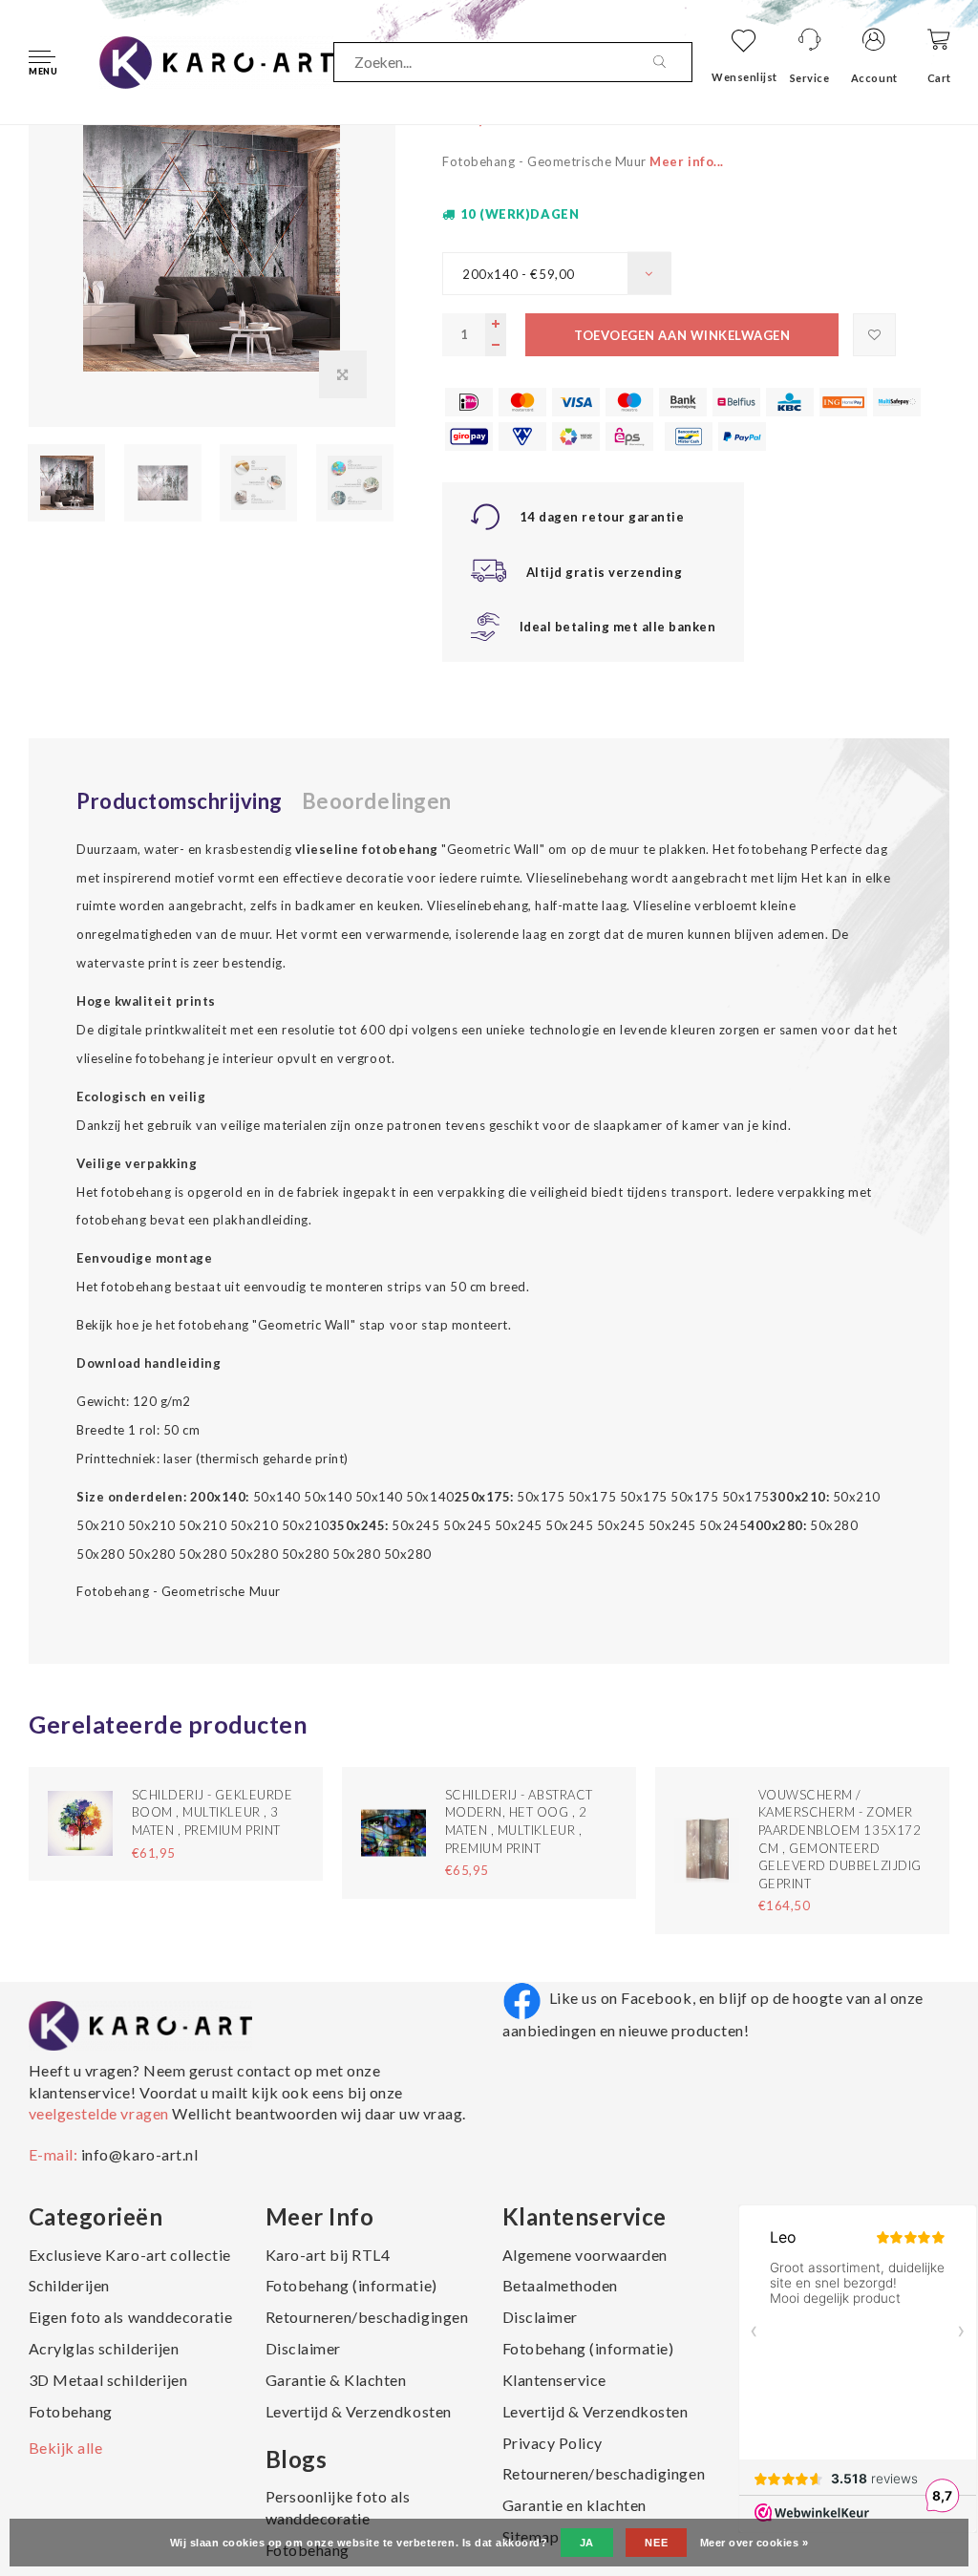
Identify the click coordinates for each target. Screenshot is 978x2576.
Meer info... (686, 161)
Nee (656, 2543)
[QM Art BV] (216, 60)
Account (874, 78)
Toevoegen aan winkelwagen (682, 335)
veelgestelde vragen (100, 2113)
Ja (587, 2543)
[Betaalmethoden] (469, 402)
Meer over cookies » (755, 2543)
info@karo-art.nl (139, 2154)
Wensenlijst (744, 77)
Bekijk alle (66, 2448)
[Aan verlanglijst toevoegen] (874, 335)
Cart (939, 78)
